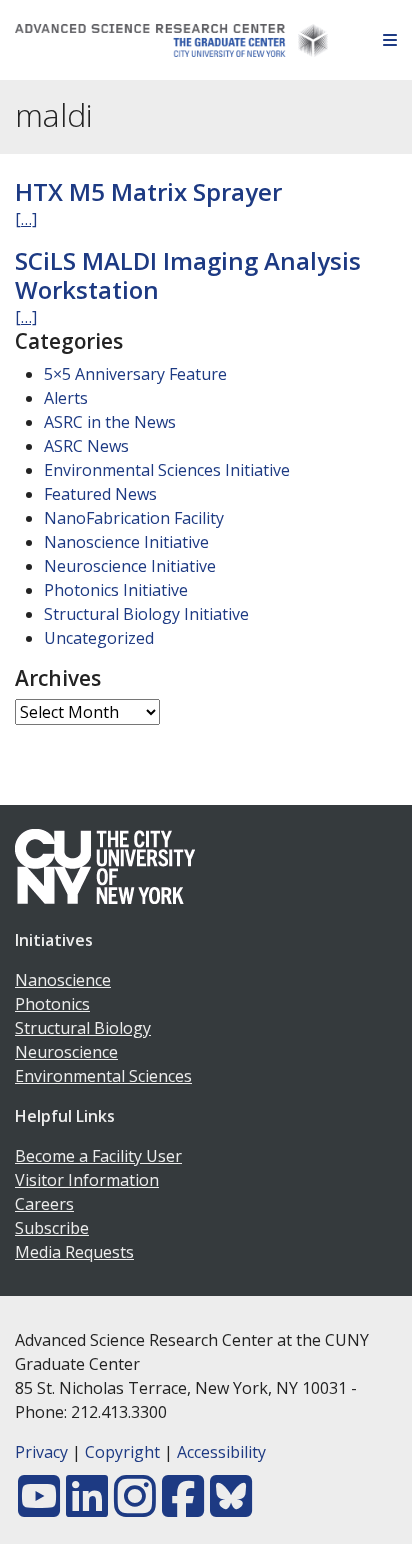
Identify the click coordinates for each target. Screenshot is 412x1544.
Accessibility (221, 1452)
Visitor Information (87, 1180)
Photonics (52, 1004)
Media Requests (74, 1252)
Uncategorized (99, 638)
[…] (26, 219)
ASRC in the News (110, 422)
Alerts (66, 398)
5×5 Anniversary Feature (135, 374)
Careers (44, 1204)
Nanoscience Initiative (126, 542)
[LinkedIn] (87, 1508)
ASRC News (86, 446)
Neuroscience (66, 1052)
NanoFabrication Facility (134, 518)
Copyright (122, 1452)
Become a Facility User (98, 1156)
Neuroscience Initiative (130, 566)
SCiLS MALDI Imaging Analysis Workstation (188, 275)
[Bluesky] (231, 1508)
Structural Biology (83, 1028)
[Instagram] (135, 1508)
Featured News (100, 494)
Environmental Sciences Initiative (167, 470)
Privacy (41, 1452)
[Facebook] (183, 1508)
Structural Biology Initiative (146, 614)
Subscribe (52, 1228)
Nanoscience (63, 980)
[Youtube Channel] (39, 1508)
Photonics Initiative (116, 590)
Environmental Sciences (103, 1076)
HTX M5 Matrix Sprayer (148, 191)
